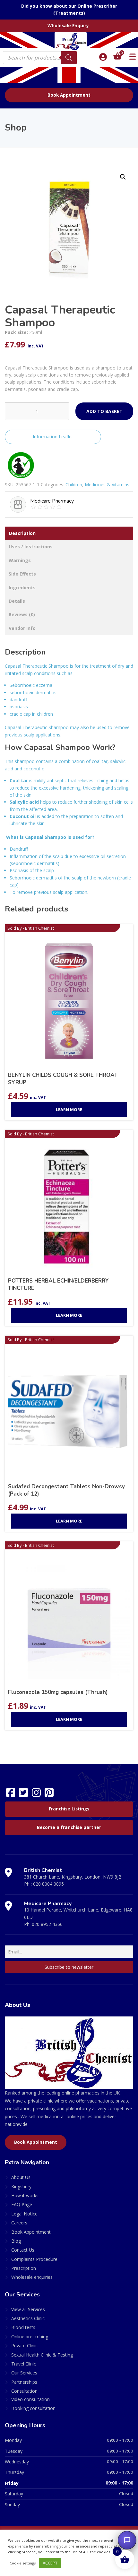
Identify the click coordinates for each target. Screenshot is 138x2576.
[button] (123, 177)
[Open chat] (127, 2540)
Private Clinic (24, 2345)
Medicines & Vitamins (107, 485)
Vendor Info (22, 628)
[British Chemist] (69, 41)
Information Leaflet (53, 437)
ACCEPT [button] (50, 2563)
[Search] (69, 58)
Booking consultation (33, 2408)
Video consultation (30, 2399)
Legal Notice (24, 2214)
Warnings (20, 560)
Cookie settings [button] (23, 2563)
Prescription (24, 2268)
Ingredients (22, 588)
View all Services (28, 2309)
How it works (25, 2195)
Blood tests (23, 2327)
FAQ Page (22, 2204)
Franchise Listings (69, 1809)
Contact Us (23, 2250)
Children (74, 485)
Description (22, 533)
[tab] (69, 533)
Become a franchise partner (69, 1827)
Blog (16, 2241)
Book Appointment (69, 95)
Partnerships (24, 2382)
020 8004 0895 (48, 1884)
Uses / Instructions (31, 547)
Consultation (24, 2391)
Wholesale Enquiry (68, 26)
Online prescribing (30, 2337)
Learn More (69, 1109)
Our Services (24, 2373)
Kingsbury (21, 2186)
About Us (21, 2177)
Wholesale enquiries (32, 2277)
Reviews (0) (22, 614)
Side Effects (22, 574)
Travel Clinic (24, 2364)
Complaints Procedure (34, 2259)
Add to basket (104, 411)
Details (17, 601)
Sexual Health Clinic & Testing (42, 2355)
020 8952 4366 (47, 1924)
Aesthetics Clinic (28, 2318)
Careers (19, 2223)
